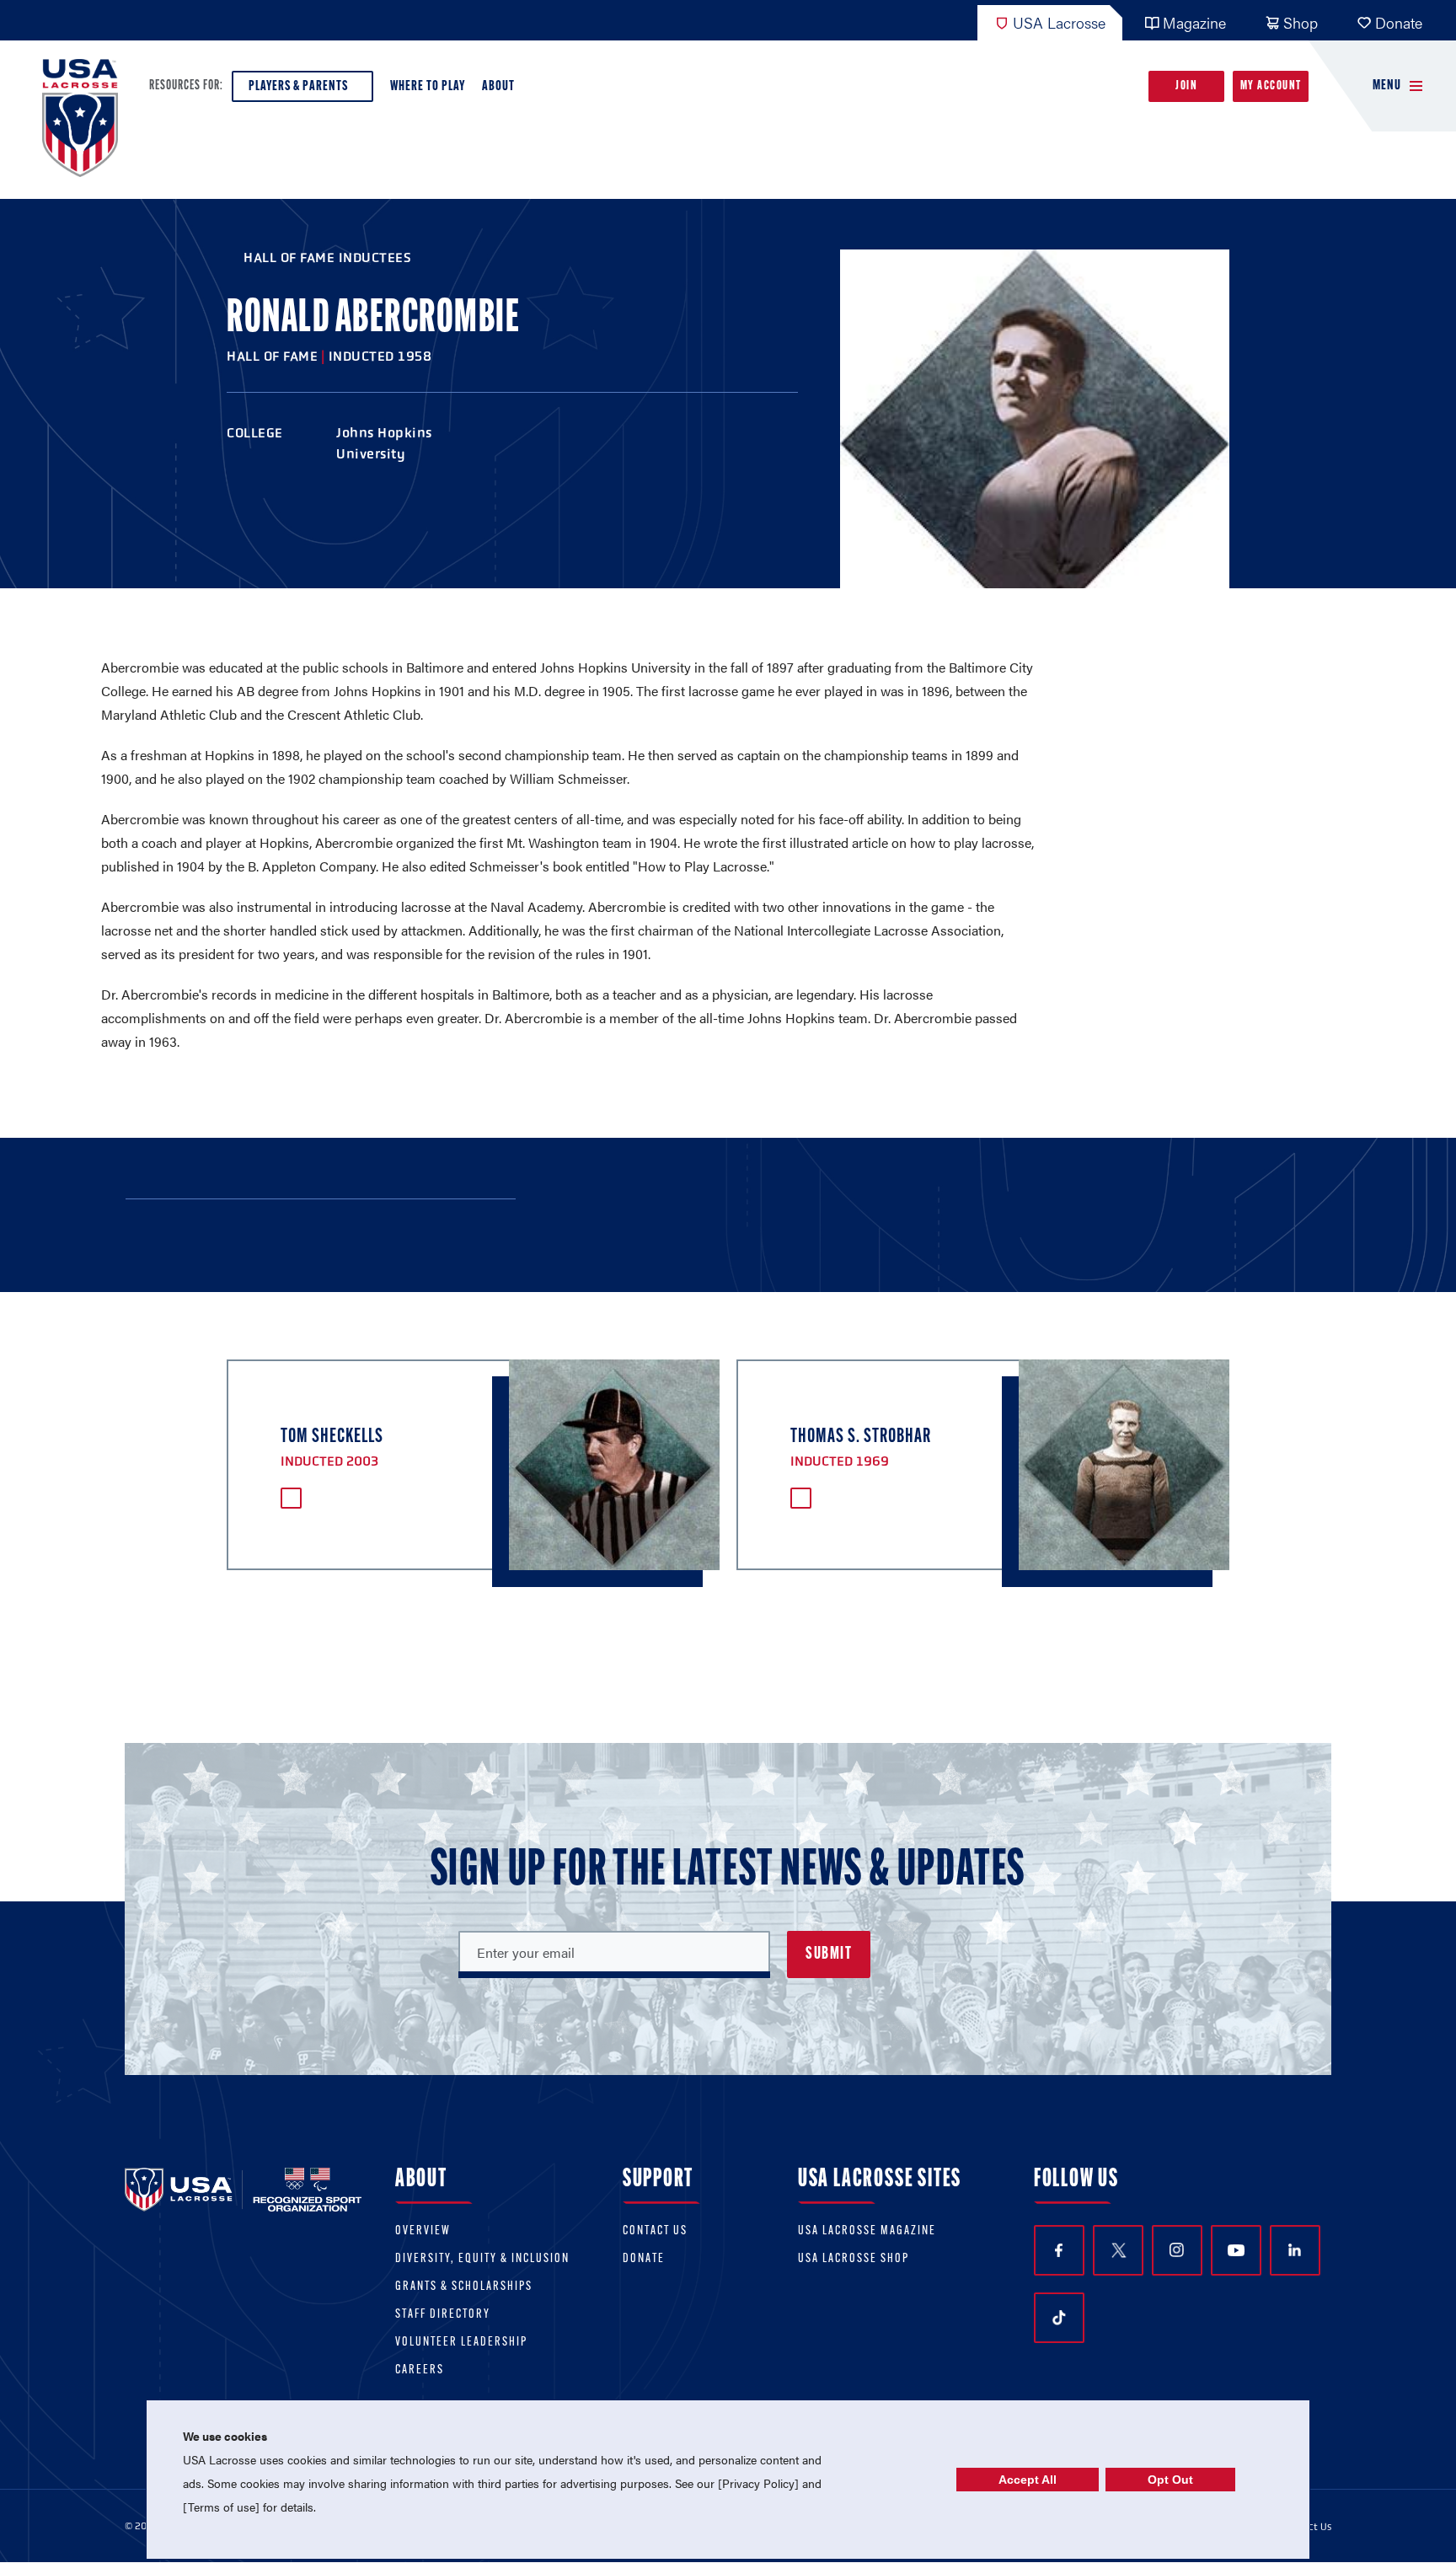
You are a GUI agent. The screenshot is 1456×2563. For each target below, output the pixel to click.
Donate (1399, 22)
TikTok (1059, 2318)
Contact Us (655, 2231)
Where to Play (428, 86)
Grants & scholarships (464, 2287)
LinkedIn (1295, 2250)
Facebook (1059, 2250)
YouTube (1236, 2250)
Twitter (1118, 2250)
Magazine (1194, 22)
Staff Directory (443, 2315)
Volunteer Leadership (461, 2343)
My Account (1271, 86)
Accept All (1028, 2480)
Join (1186, 86)
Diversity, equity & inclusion (482, 2259)
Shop (1301, 22)
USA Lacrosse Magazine (867, 2231)
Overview (423, 2231)
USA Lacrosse (1059, 22)
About (498, 86)
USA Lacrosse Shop (854, 2259)
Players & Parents (298, 86)
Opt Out (1170, 2480)
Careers (420, 2370)
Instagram (1177, 2250)
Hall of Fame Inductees (327, 257)
